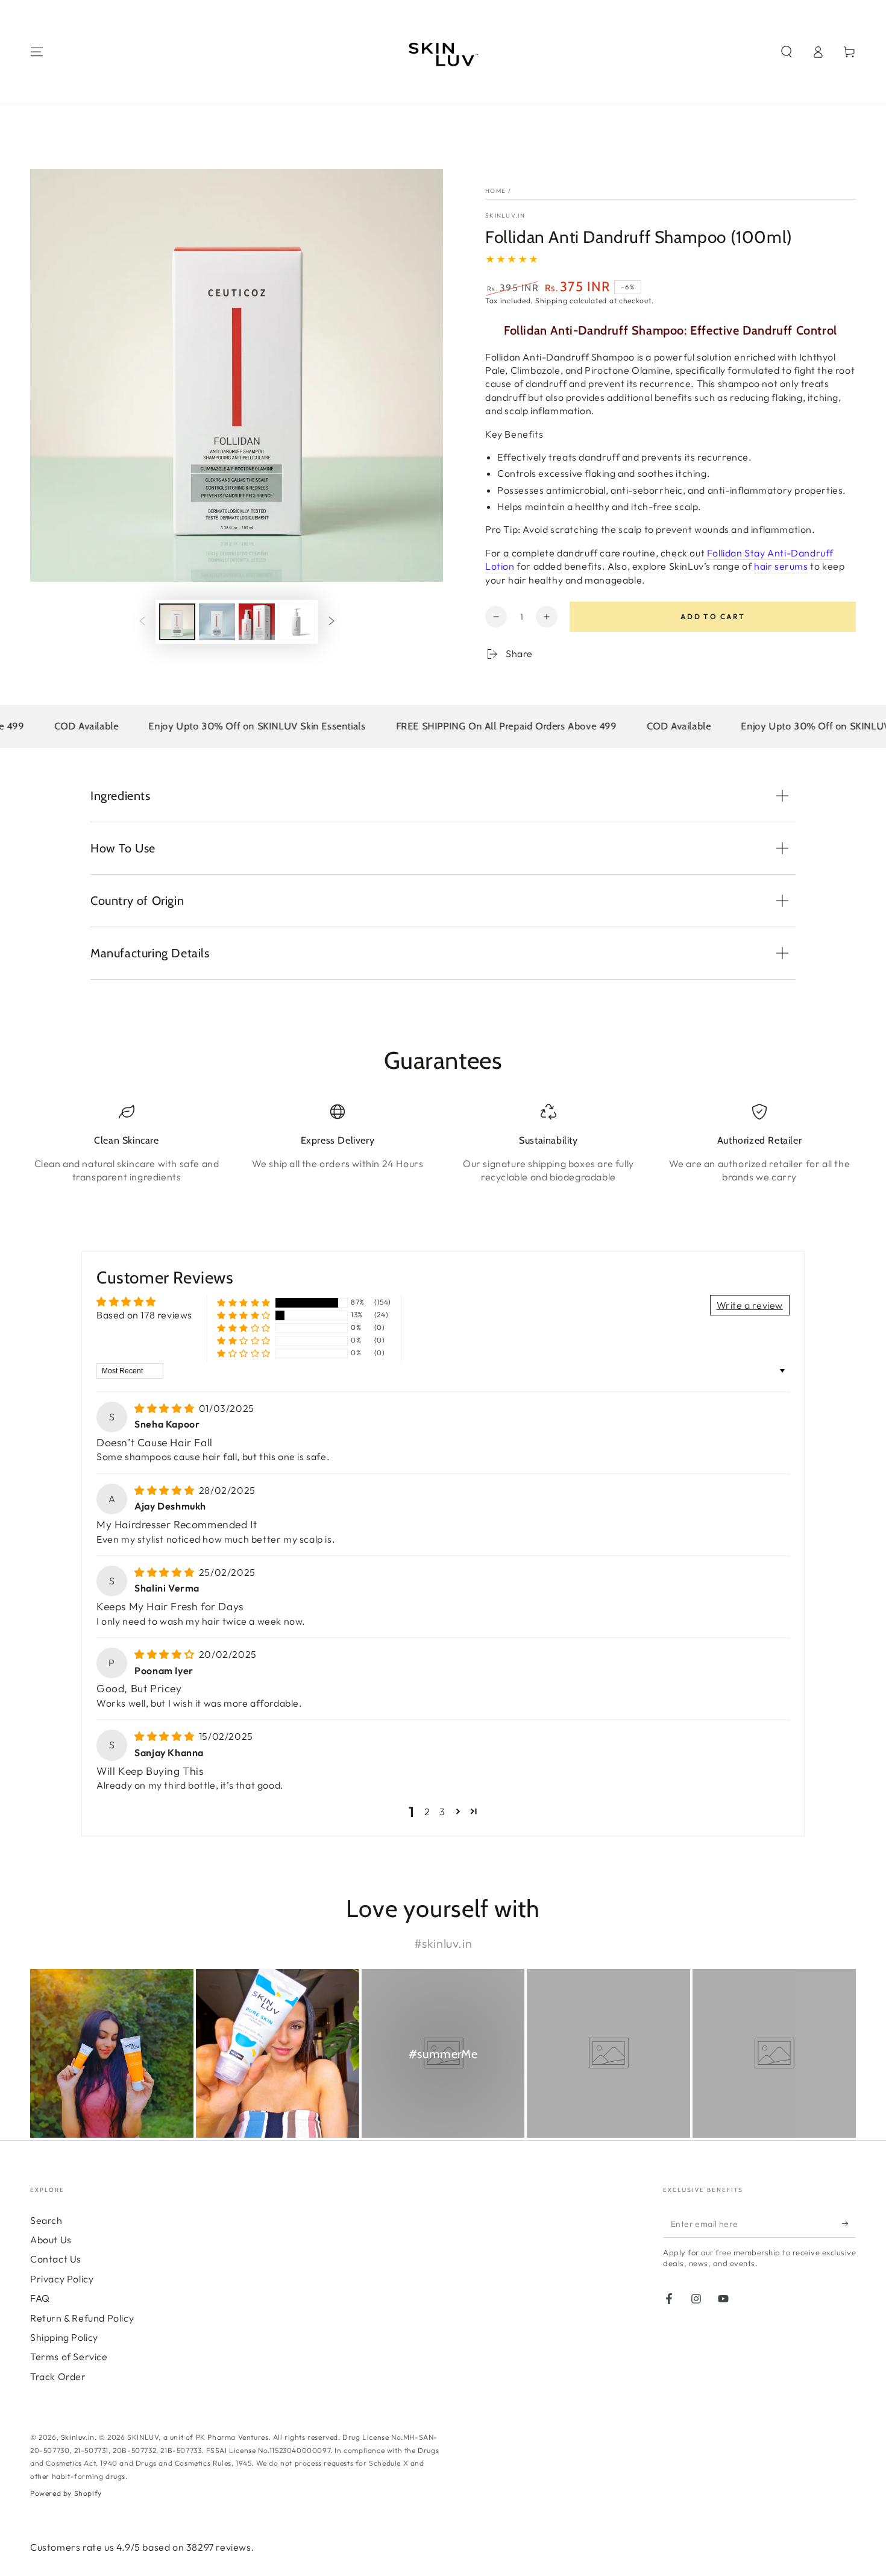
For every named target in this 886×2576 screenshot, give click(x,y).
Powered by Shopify (66, 2493)
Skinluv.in (505, 216)
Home (495, 191)
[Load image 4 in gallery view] (297, 622)
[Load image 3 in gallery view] (257, 622)
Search (46, 2220)
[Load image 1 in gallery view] (177, 622)
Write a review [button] (750, 1305)
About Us (51, 2240)
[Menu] (37, 52)
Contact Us (56, 2259)
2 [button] (427, 1812)
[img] (165, 1408)
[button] (787, 52)
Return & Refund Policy (82, 2318)
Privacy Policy (62, 2279)
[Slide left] (142, 622)
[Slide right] (331, 622)
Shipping (551, 301)
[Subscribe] (849, 2224)
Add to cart (713, 616)
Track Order (58, 2376)
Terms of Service (69, 2357)
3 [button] (442, 1812)
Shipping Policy (64, 2337)
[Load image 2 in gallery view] (217, 622)
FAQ (40, 2298)
